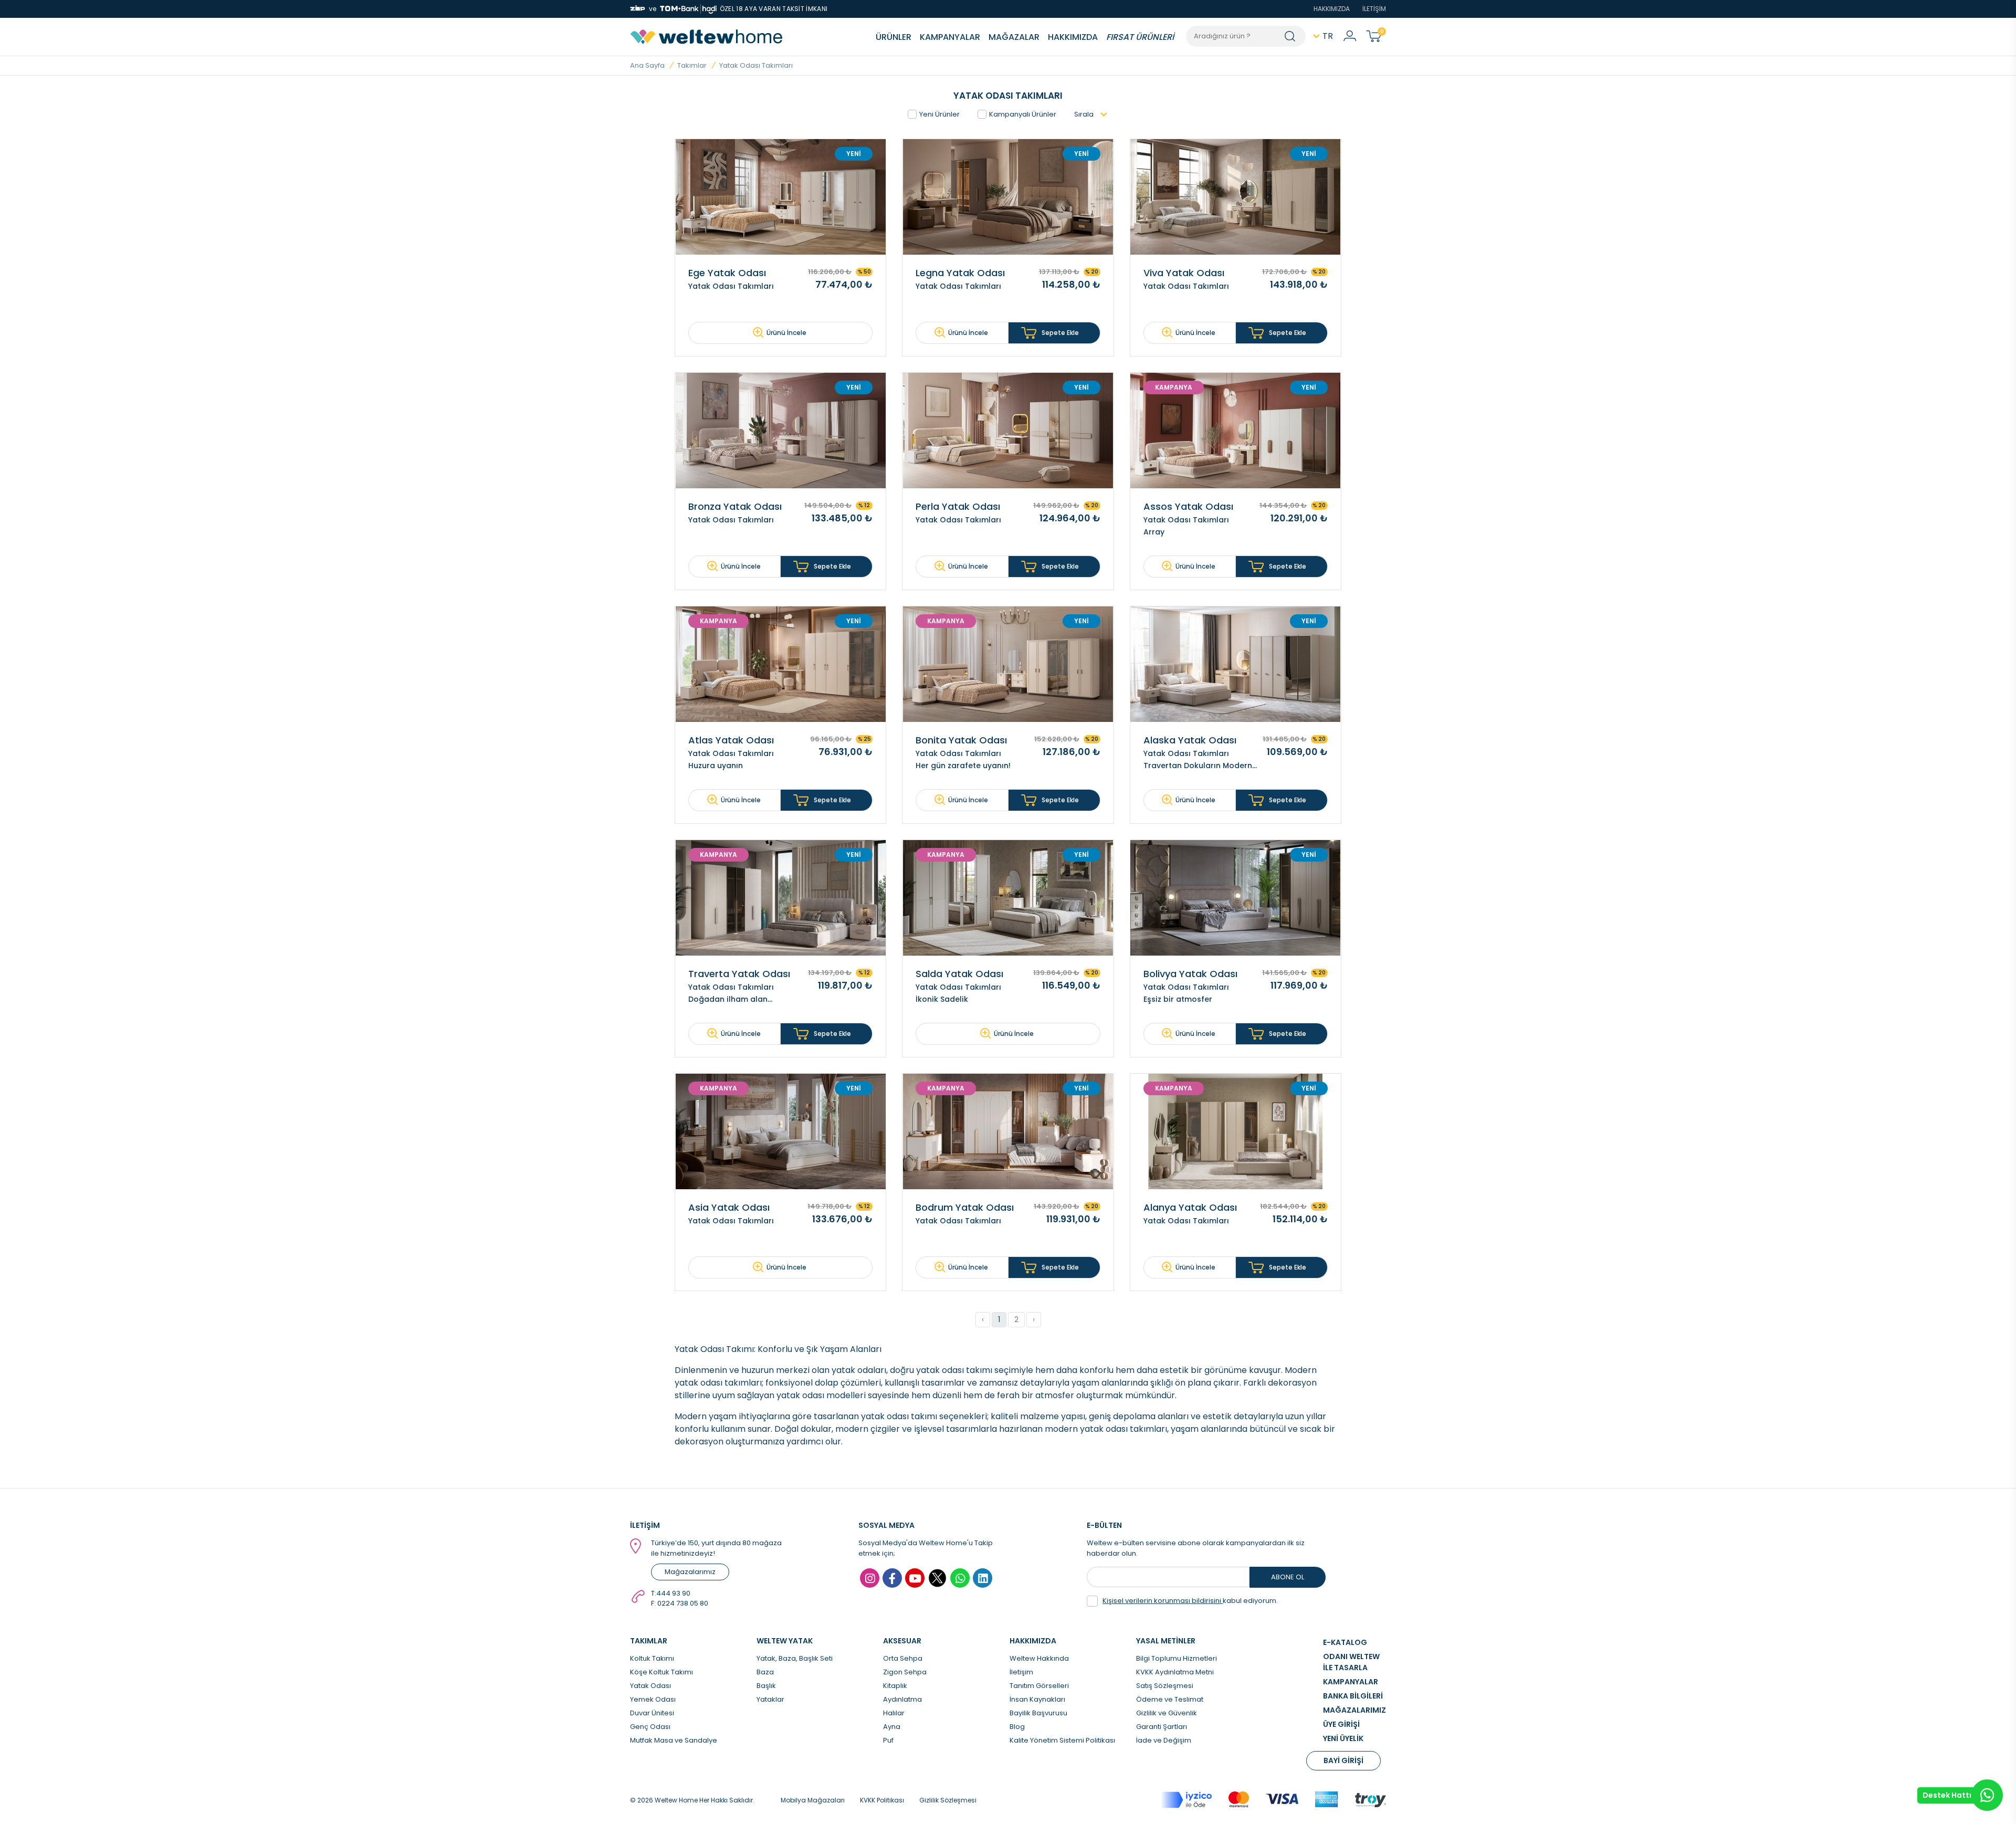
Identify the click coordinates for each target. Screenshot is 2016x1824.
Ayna (892, 1727)
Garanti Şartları (1162, 1727)
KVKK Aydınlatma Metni (1175, 1672)
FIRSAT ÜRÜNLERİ (1140, 37)
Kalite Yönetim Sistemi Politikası (1062, 1740)
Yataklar (770, 1699)
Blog (1017, 1727)
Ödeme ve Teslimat (1170, 1699)
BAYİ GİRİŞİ (1343, 1760)
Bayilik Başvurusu (1038, 1713)
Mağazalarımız (690, 1572)
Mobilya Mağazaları (813, 1800)
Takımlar (692, 65)
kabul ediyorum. (1190, 1601)
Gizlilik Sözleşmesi (948, 1800)
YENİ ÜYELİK (1343, 1738)
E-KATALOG (1345, 1642)
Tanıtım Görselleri (1039, 1686)
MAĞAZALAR (1014, 37)
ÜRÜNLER (894, 37)
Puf (888, 1740)
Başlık (766, 1686)
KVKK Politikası (882, 1800)
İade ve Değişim (1164, 1740)
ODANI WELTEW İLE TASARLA (1351, 1662)
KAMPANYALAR (950, 37)
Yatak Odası (650, 1686)
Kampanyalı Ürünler (1023, 114)
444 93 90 (673, 1593)
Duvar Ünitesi (652, 1713)
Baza (765, 1672)
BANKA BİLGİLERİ (1353, 1696)
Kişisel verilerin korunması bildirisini (1163, 1601)
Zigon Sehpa (905, 1672)
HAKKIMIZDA (1332, 9)
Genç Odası (650, 1727)
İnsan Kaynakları (1037, 1699)
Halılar (894, 1713)
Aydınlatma (902, 1699)
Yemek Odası (653, 1699)
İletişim (1021, 1672)
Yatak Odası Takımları (756, 65)
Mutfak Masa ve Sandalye (674, 1740)
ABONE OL (1288, 1577)
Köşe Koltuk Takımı (661, 1672)
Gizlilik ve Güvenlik (1167, 1713)
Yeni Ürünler (939, 114)
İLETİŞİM (1374, 9)
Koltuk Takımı (652, 1658)
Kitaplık (895, 1686)
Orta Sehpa (903, 1658)
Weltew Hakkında (1039, 1658)
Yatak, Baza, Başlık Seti (795, 1658)
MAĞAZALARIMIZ (1354, 1710)
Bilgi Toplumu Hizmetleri (1177, 1658)
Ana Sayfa (647, 65)
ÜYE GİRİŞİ (1341, 1724)
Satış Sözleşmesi (1165, 1686)
